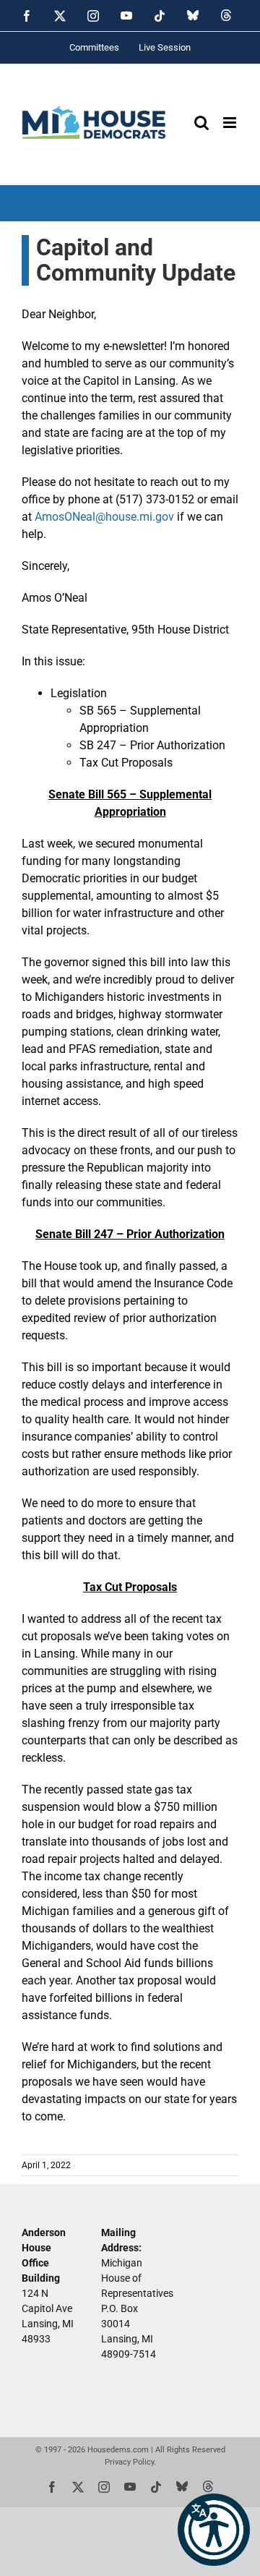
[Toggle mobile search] (201, 123)
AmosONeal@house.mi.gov (104, 517)
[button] (214, 2530)
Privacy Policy (129, 2462)
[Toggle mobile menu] (231, 123)
